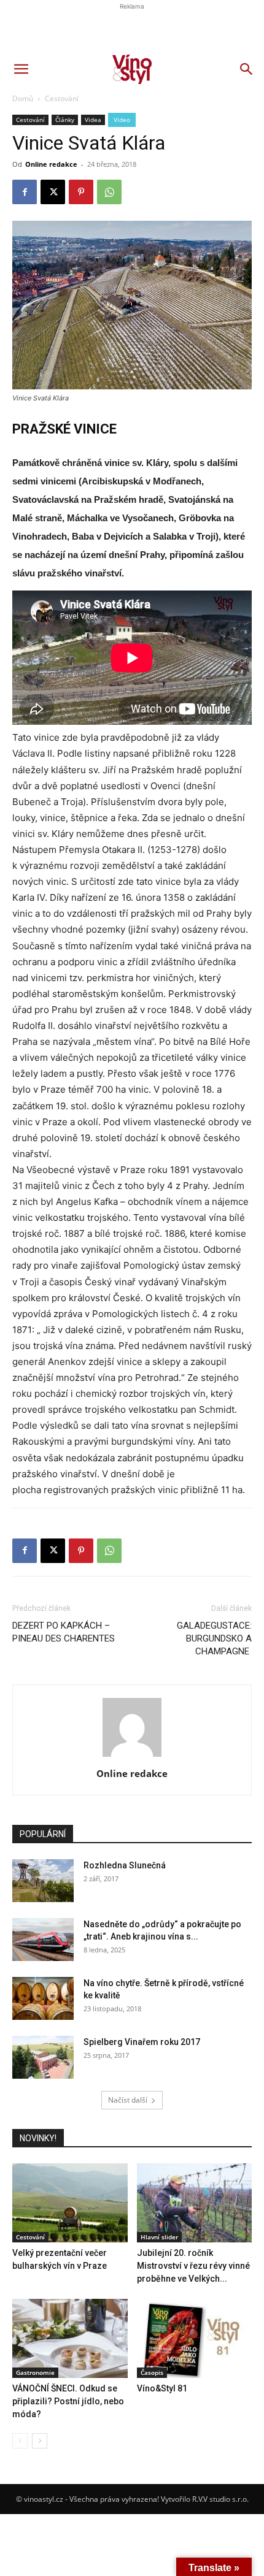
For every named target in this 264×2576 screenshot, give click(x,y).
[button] (21, 69)
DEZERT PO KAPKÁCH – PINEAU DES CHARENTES (64, 1632)
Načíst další (128, 2100)
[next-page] (40, 2441)
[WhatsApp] (109, 1551)
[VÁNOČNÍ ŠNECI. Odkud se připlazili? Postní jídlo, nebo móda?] (70, 2338)
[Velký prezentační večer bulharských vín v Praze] (70, 2203)
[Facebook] (25, 1551)
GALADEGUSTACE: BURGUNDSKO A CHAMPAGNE (214, 1638)
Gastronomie (35, 2372)
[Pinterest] (81, 1551)
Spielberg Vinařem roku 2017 (142, 2042)
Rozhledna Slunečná (125, 1865)
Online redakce (132, 1773)
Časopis (152, 2372)
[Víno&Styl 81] (195, 2338)
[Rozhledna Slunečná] (43, 1881)
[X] (53, 1551)
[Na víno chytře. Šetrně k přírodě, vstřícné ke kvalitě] (43, 1998)
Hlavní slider (159, 2237)
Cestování (30, 2237)
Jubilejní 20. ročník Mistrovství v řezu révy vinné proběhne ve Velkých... (193, 2266)
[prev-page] (20, 2441)
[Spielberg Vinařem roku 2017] (43, 2057)
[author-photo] (132, 1756)
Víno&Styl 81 (162, 2388)
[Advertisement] (132, 224)
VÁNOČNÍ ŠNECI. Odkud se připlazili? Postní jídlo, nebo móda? (68, 2401)
